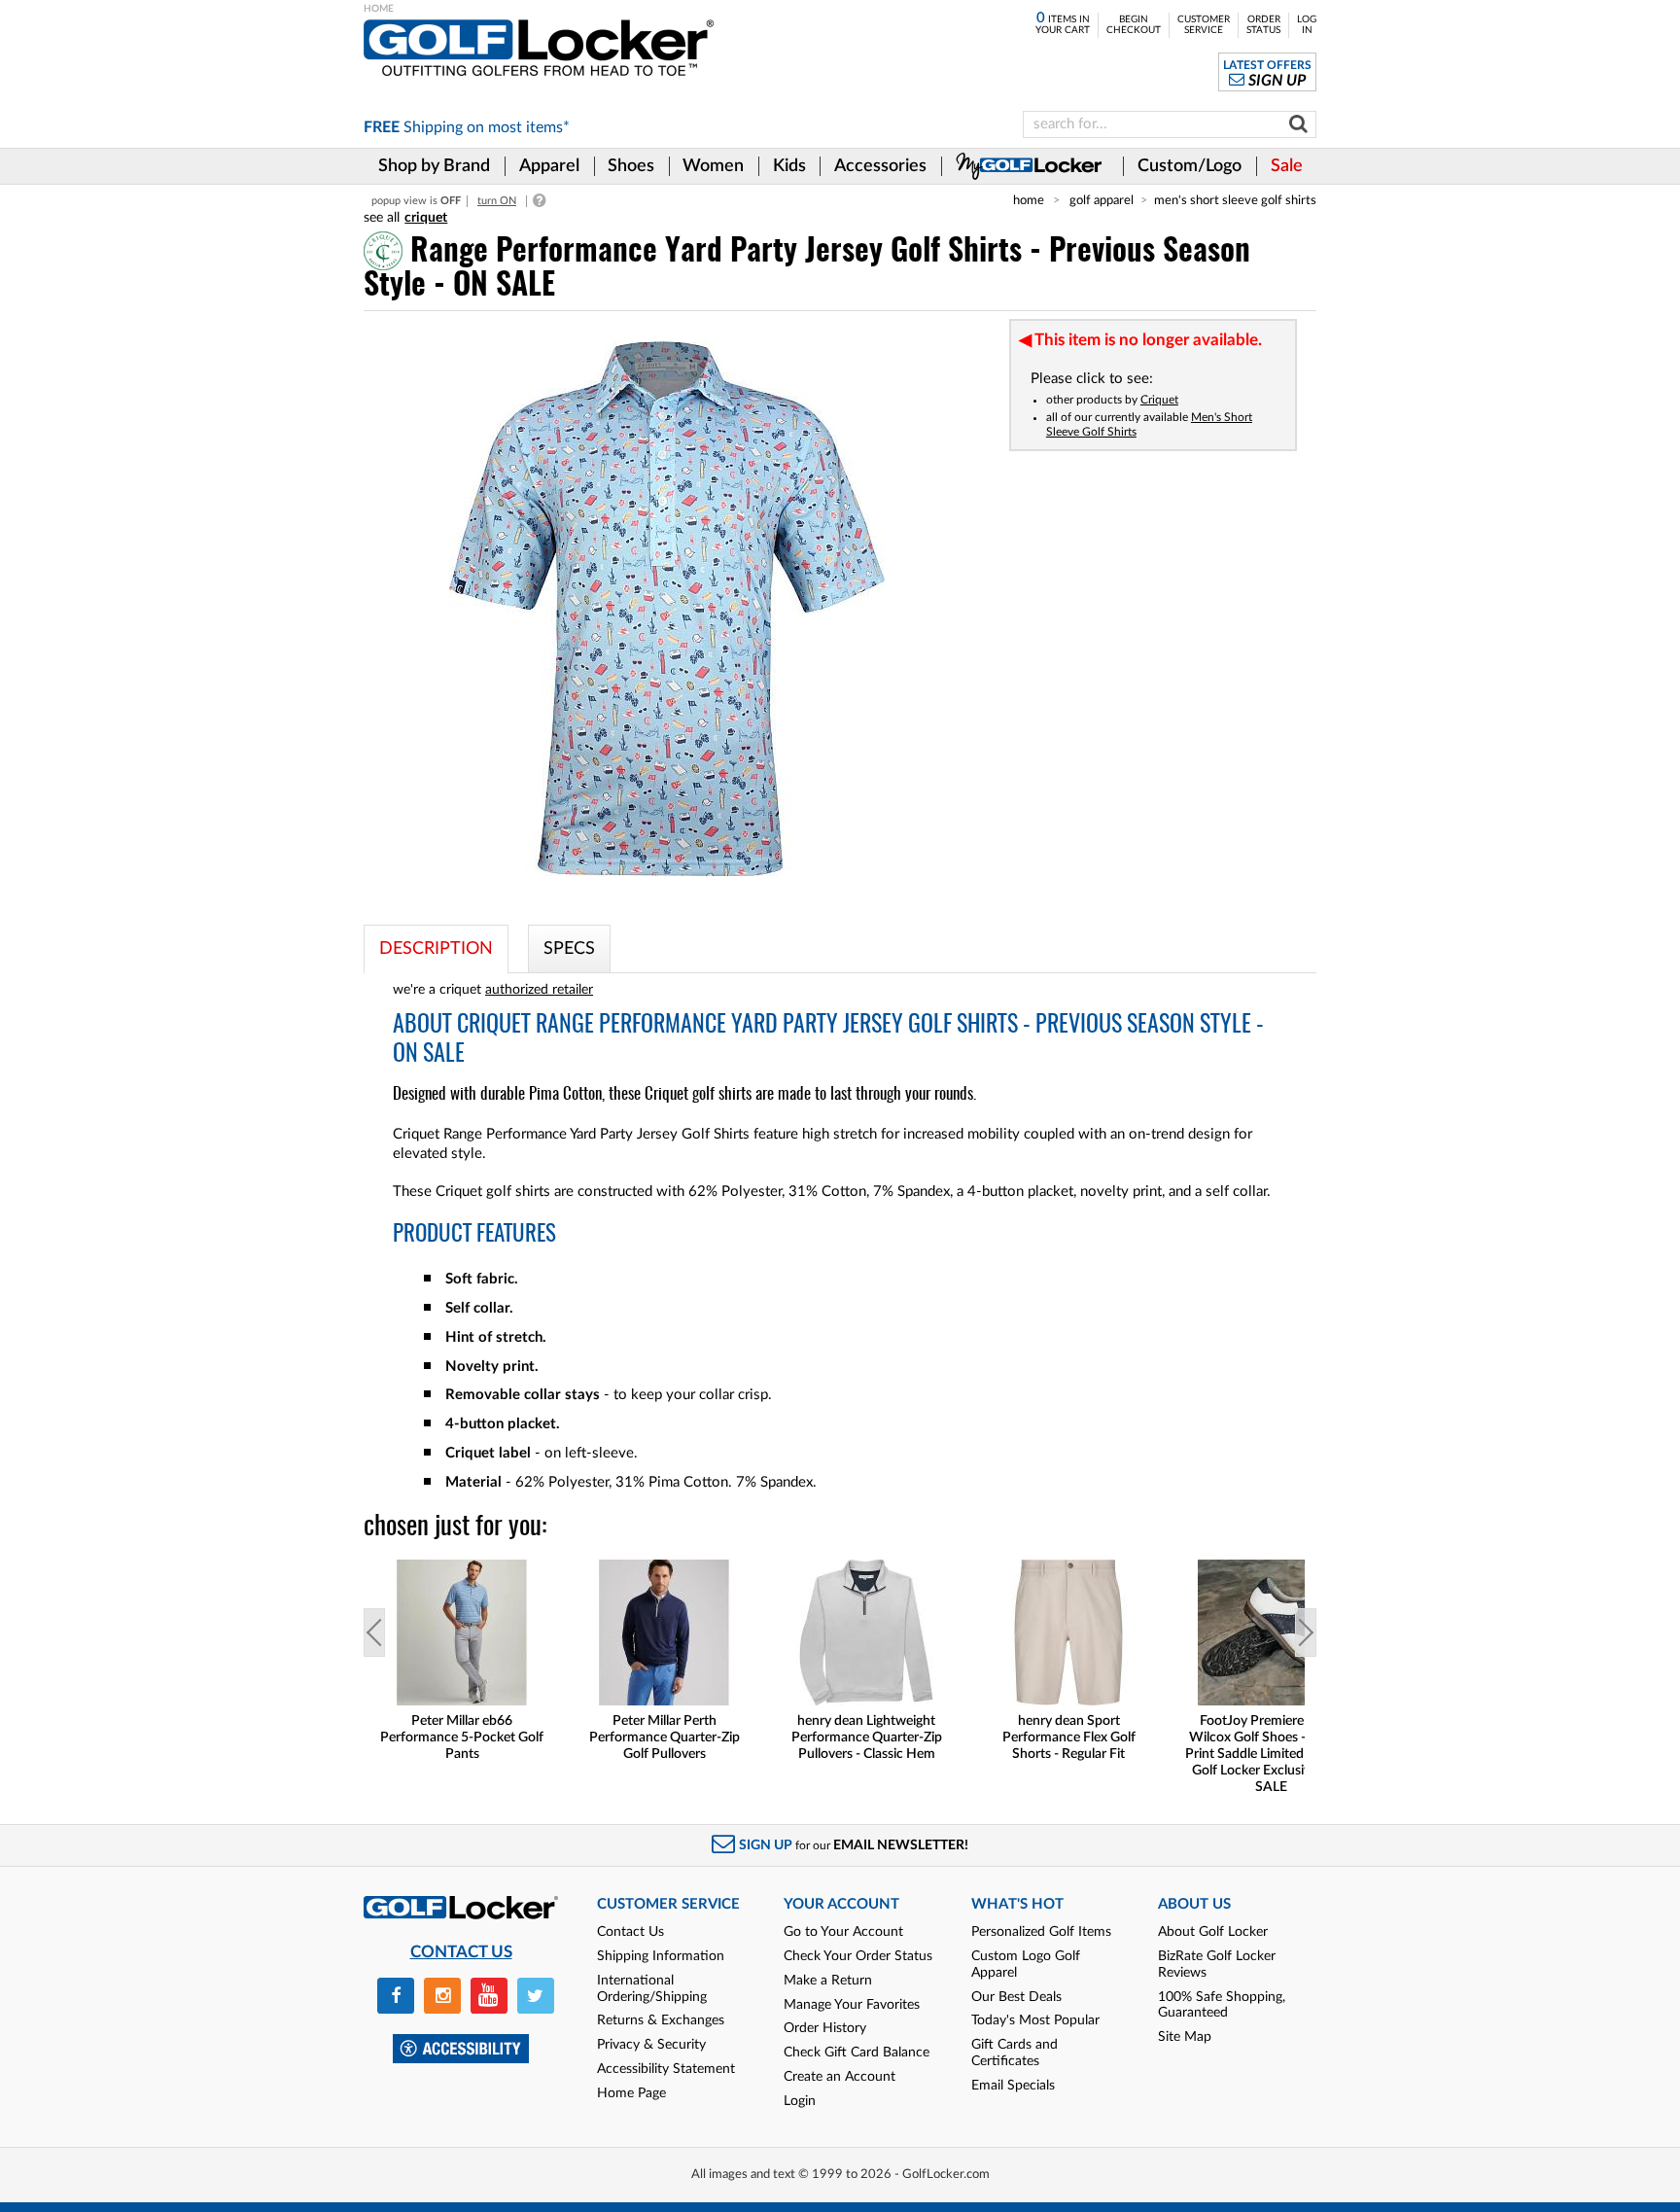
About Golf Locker (1213, 1932)
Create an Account (840, 2077)
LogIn (1307, 25)
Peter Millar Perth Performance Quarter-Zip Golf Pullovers (665, 1738)
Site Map (1185, 2037)
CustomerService (1204, 25)
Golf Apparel (1102, 200)
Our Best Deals (1016, 1997)
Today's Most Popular (1035, 2020)
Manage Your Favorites (852, 2005)
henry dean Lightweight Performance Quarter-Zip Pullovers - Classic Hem (867, 1738)
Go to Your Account (843, 1932)
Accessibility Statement (666, 2069)
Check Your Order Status (858, 1956)
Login (800, 2101)
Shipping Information (661, 1956)
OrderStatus (1263, 25)
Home (1029, 200)
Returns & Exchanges (661, 2020)
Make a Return (828, 1981)
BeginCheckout (1134, 25)
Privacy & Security (651, 2045)
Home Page (631, 2093)
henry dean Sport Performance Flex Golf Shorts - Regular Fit (1069, 1738)
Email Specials (1013, 2086)
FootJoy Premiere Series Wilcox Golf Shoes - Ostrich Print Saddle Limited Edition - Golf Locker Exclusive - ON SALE (1271, 1754)
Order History (825, 2028)
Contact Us (630, 1932)
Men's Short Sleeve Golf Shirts (1235, 200)
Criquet (1159, 400)
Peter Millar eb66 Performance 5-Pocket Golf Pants (462, 1738)
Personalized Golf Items (1041, 1932)
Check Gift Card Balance (857, 2053)
